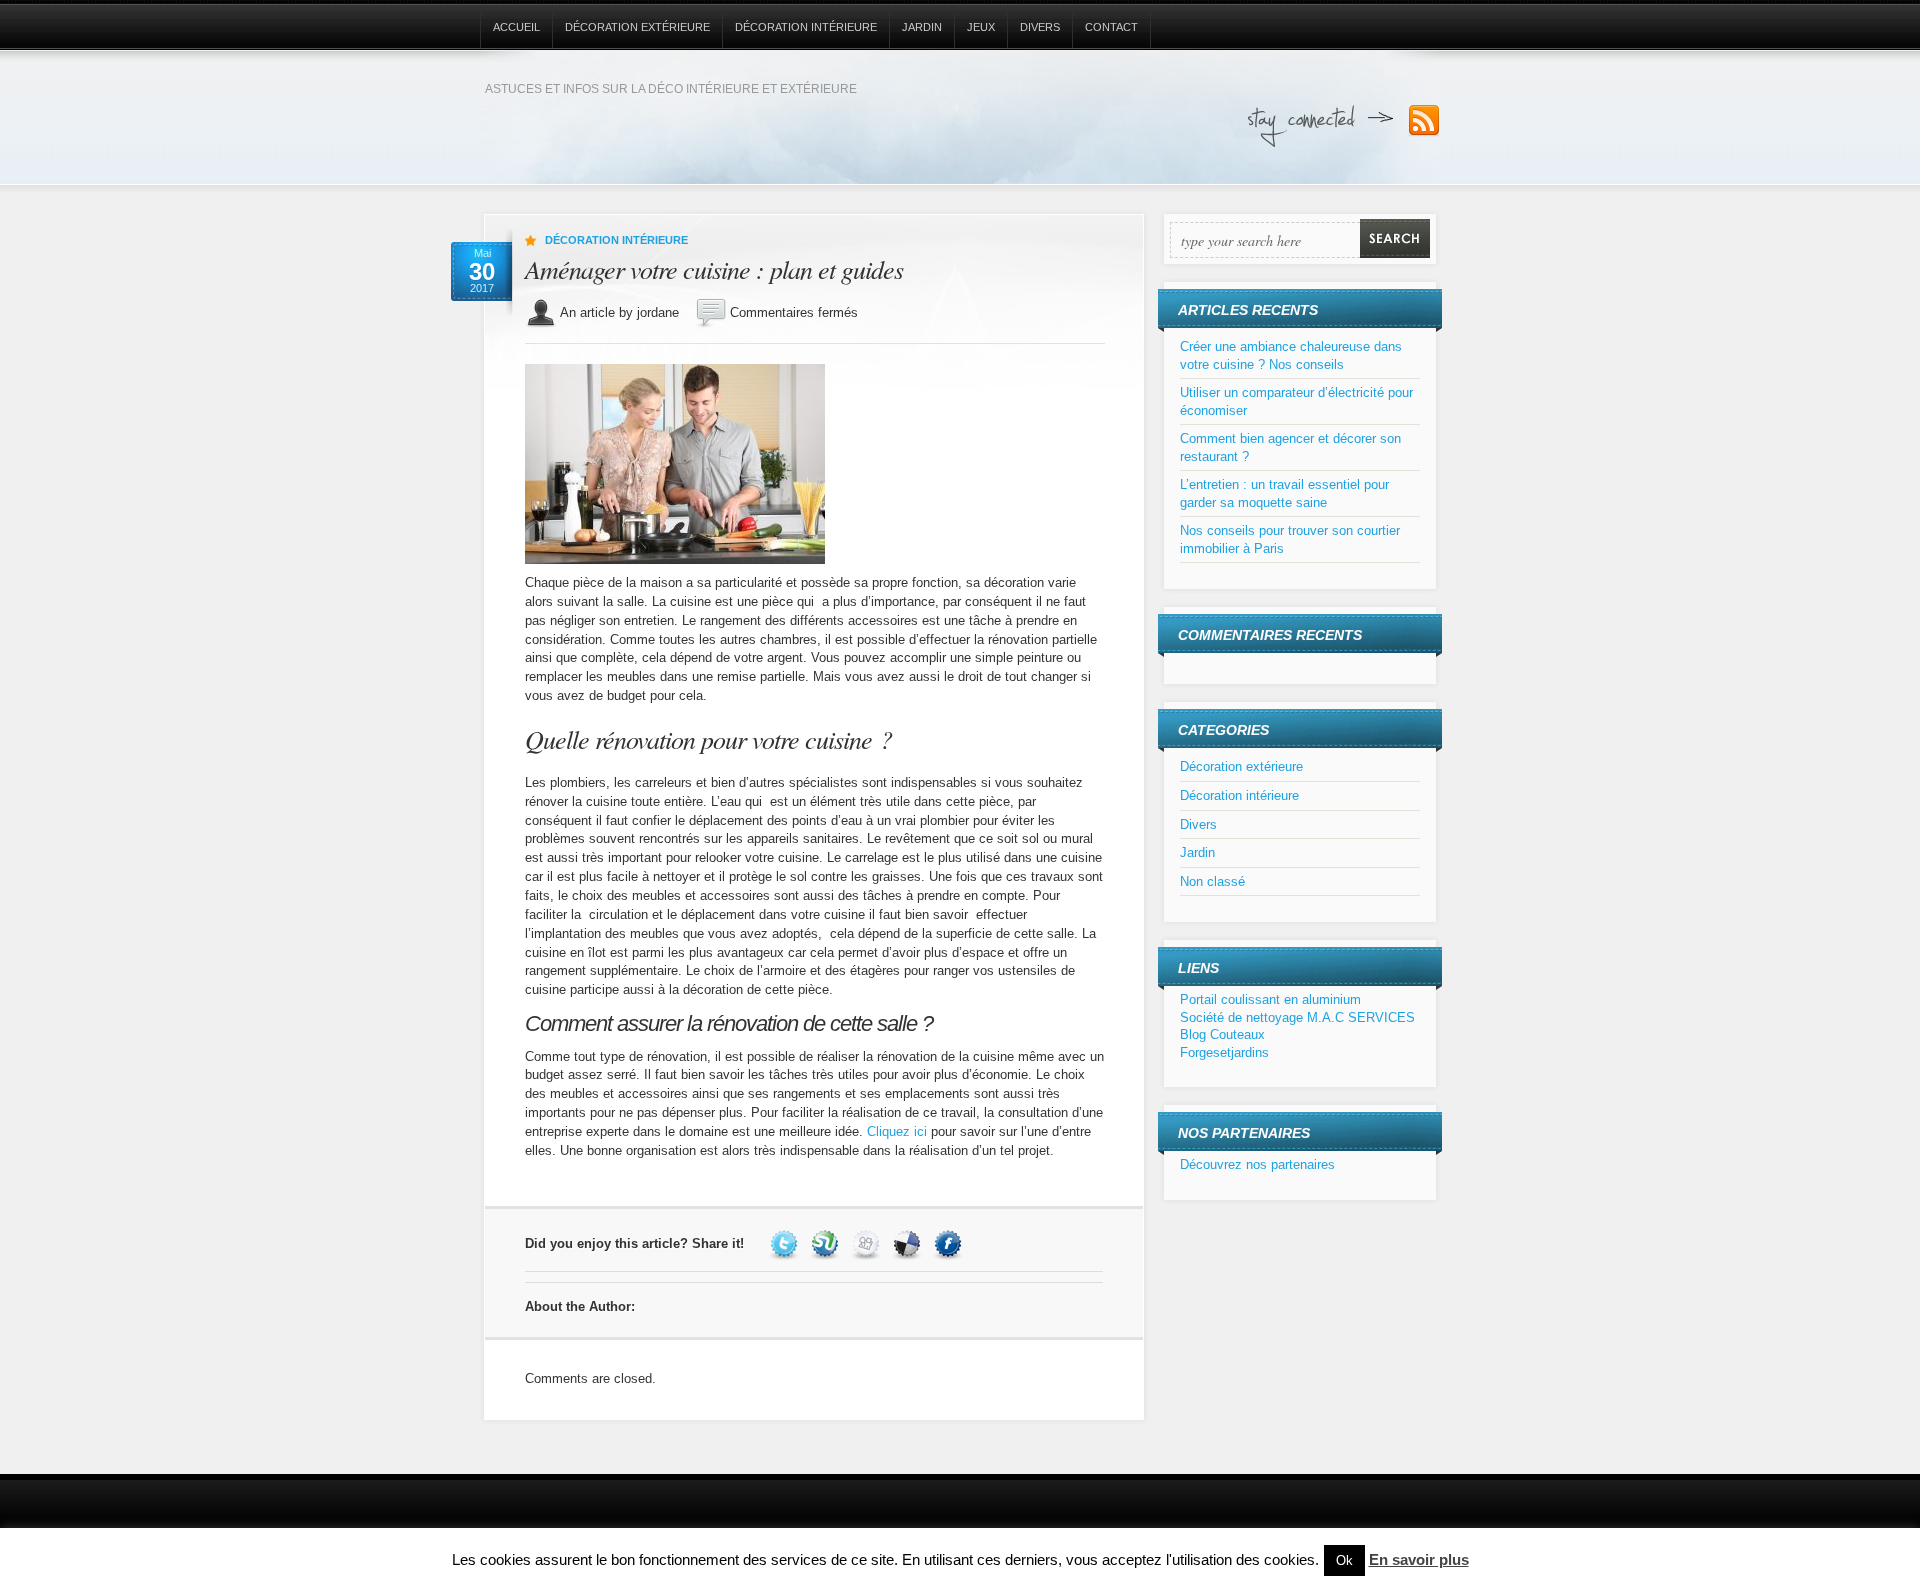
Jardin (922, 27)
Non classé (1212, 881)
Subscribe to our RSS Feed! (1424, 121)
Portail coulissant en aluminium (1270, 999)
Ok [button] (1344, 1560)
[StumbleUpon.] (827, 1243)
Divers (1040, 27)
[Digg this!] (868, 1243)
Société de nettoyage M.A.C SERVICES (1297, 1017)
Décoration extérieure (637, 27)
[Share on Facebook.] (950, 1243)
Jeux (981, 27)
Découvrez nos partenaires (1257, 1164)
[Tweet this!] (786, 1243)
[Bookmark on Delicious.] (909, 1243)
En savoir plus (1419, 1559)
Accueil (516, 27)
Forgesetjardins (1224, 1052)
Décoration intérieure (806, 27)
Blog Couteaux (1222, 1034)
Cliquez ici (897, 1131)
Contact (1111, 27)
